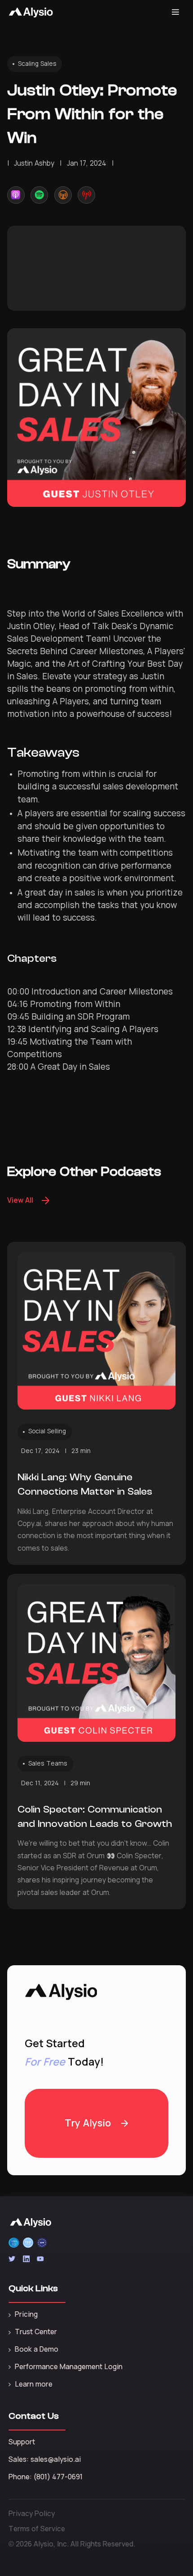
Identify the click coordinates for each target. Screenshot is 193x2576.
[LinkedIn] (26, 2259)
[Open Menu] (176, 12)
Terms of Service (37, 2529)
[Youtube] (40, 2259)
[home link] (31, 12)
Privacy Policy (32, 2514)
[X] (12, 2259)
